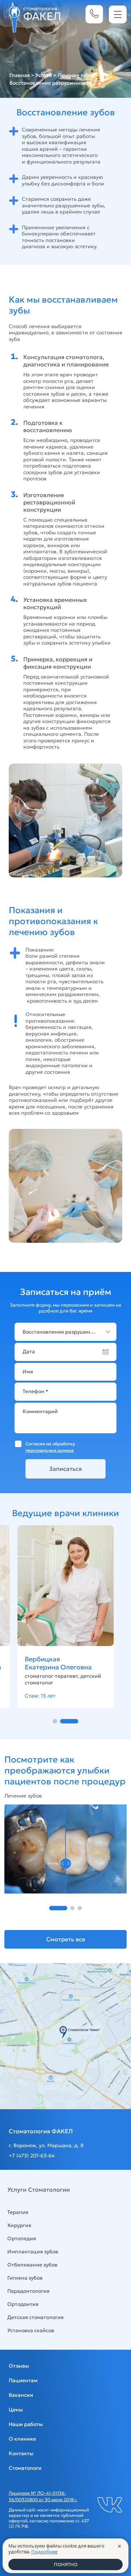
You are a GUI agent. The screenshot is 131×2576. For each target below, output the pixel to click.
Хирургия (19, 2225)
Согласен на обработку (50, 1447)
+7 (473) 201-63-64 (32, 2156)
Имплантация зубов (33, 2252)
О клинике (22, 2439)
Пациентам (23, 2380)
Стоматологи (25, 2468)
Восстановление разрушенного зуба (68, 1332)
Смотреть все (66, 1939)
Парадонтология (28, 2291)
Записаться (65, 1469)
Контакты (21, 2453)
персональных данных (49, 1450)
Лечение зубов (76, 75)
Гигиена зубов (25, 2278)
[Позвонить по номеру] (94, 14)
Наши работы (26, 2424)
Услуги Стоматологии (39, 2189)
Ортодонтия (23, 2304)
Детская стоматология (35, 2317)
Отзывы (19, 2366)
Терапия (18, 2212)
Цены (16, 2410)
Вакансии (21, 2395)
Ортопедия (22, 2238)
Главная (20, 75)
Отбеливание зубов (32, 2265)
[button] (55, 1721)
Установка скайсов (31, 2330)
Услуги (44, 75)
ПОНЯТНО (66, 2564)
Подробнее (44, 2552)
